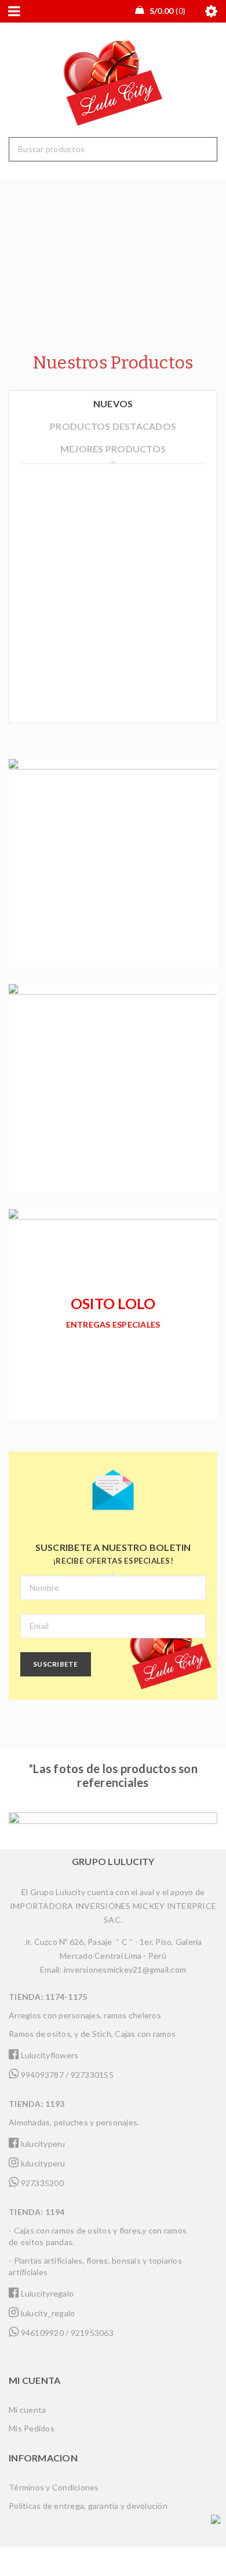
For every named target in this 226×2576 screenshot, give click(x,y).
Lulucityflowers (48, 2055)
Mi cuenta (27, 2410)
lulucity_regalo (47, 2313)
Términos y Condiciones (54, 2487)
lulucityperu (42, 2144)
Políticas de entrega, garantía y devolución (88, 2506)
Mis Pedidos (32, 2428)
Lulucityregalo (46, 2293)
